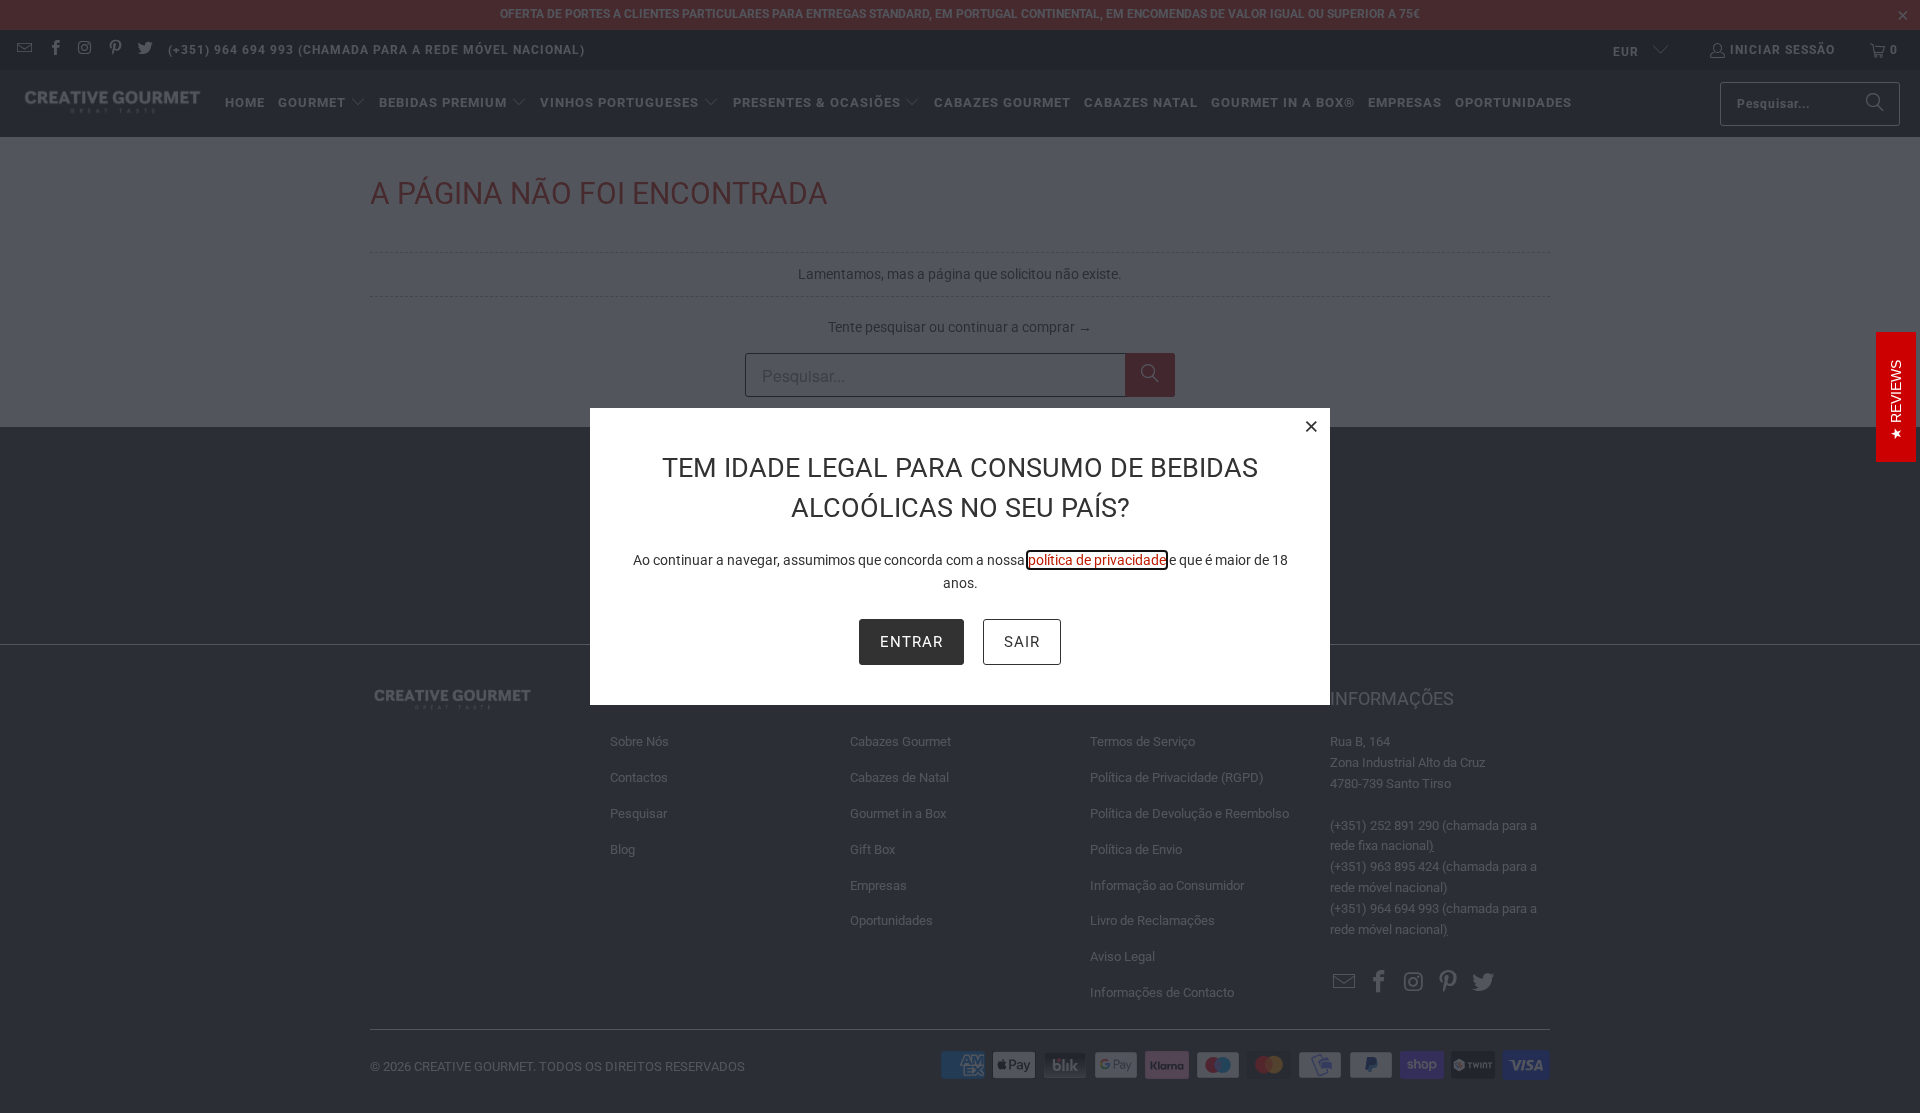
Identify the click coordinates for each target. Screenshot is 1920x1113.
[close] (1312, 426)
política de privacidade (1097, 560)
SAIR (1022, 642)
